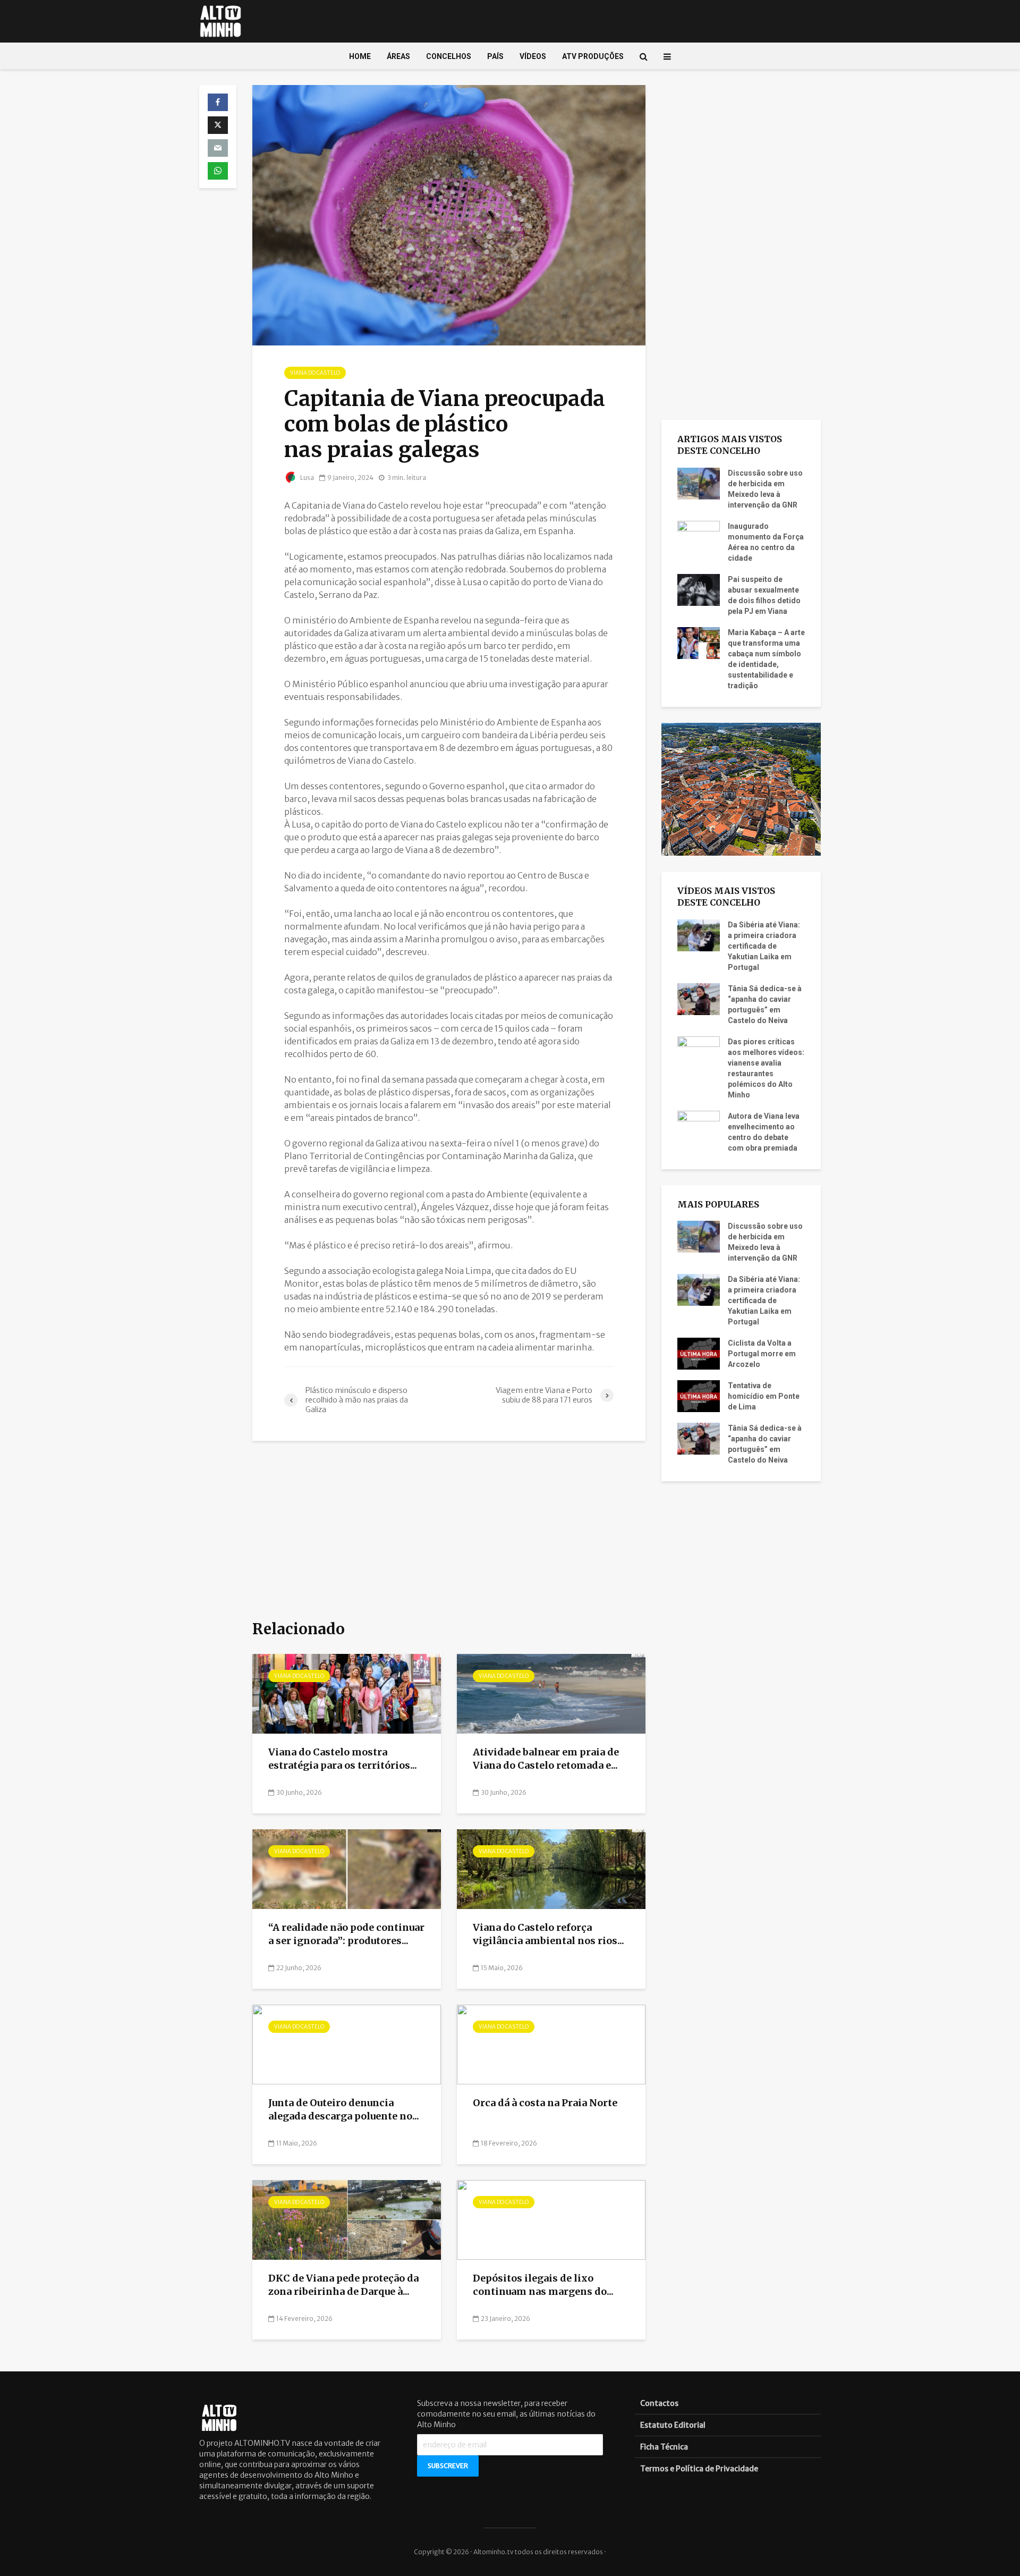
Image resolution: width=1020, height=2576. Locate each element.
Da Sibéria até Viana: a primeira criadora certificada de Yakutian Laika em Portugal (764, 946)
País (495, 56)
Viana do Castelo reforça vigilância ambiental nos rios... (549, 1934)
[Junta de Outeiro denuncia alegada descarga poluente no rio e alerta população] (347, 2044)
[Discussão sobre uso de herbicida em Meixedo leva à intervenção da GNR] (699, 483)
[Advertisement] (449, 1531)
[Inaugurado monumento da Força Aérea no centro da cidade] (699, 536)
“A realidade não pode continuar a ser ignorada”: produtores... (346, 1934)
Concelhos (449, 56)
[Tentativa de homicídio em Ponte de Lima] (699, 1396)
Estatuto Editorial (673, 2425)
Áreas (398, 56)
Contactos (659, 2403)
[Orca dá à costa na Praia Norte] (551, 2044)
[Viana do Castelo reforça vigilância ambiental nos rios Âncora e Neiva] (551, 1869)
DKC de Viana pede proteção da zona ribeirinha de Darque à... (343, 2285)
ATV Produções (593, 56)
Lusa (307, 478)
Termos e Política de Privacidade (699, 2469)
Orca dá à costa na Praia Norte (545, 2103)
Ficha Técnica (664, 2447)
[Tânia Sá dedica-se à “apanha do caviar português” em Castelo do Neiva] (699, 998)
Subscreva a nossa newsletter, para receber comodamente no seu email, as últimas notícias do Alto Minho (506, 2414)
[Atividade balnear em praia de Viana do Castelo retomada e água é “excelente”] (551, 1693)
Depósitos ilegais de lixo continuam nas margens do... (543, 2285)
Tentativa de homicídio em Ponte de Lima (764, 1396)
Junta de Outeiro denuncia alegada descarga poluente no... (344, 2109)
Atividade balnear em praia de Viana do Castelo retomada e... (546, 1759)
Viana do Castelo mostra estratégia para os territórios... (343, 1759)
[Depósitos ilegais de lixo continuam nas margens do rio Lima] (551, 2219)
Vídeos (533, 56)
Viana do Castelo (315, 373)
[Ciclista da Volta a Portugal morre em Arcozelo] (699, 1353)
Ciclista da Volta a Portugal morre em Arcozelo (762, 1354)
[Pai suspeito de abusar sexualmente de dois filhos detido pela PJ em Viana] (699, 589)
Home (360, 56)
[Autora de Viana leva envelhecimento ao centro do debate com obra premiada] (699, 1126)
